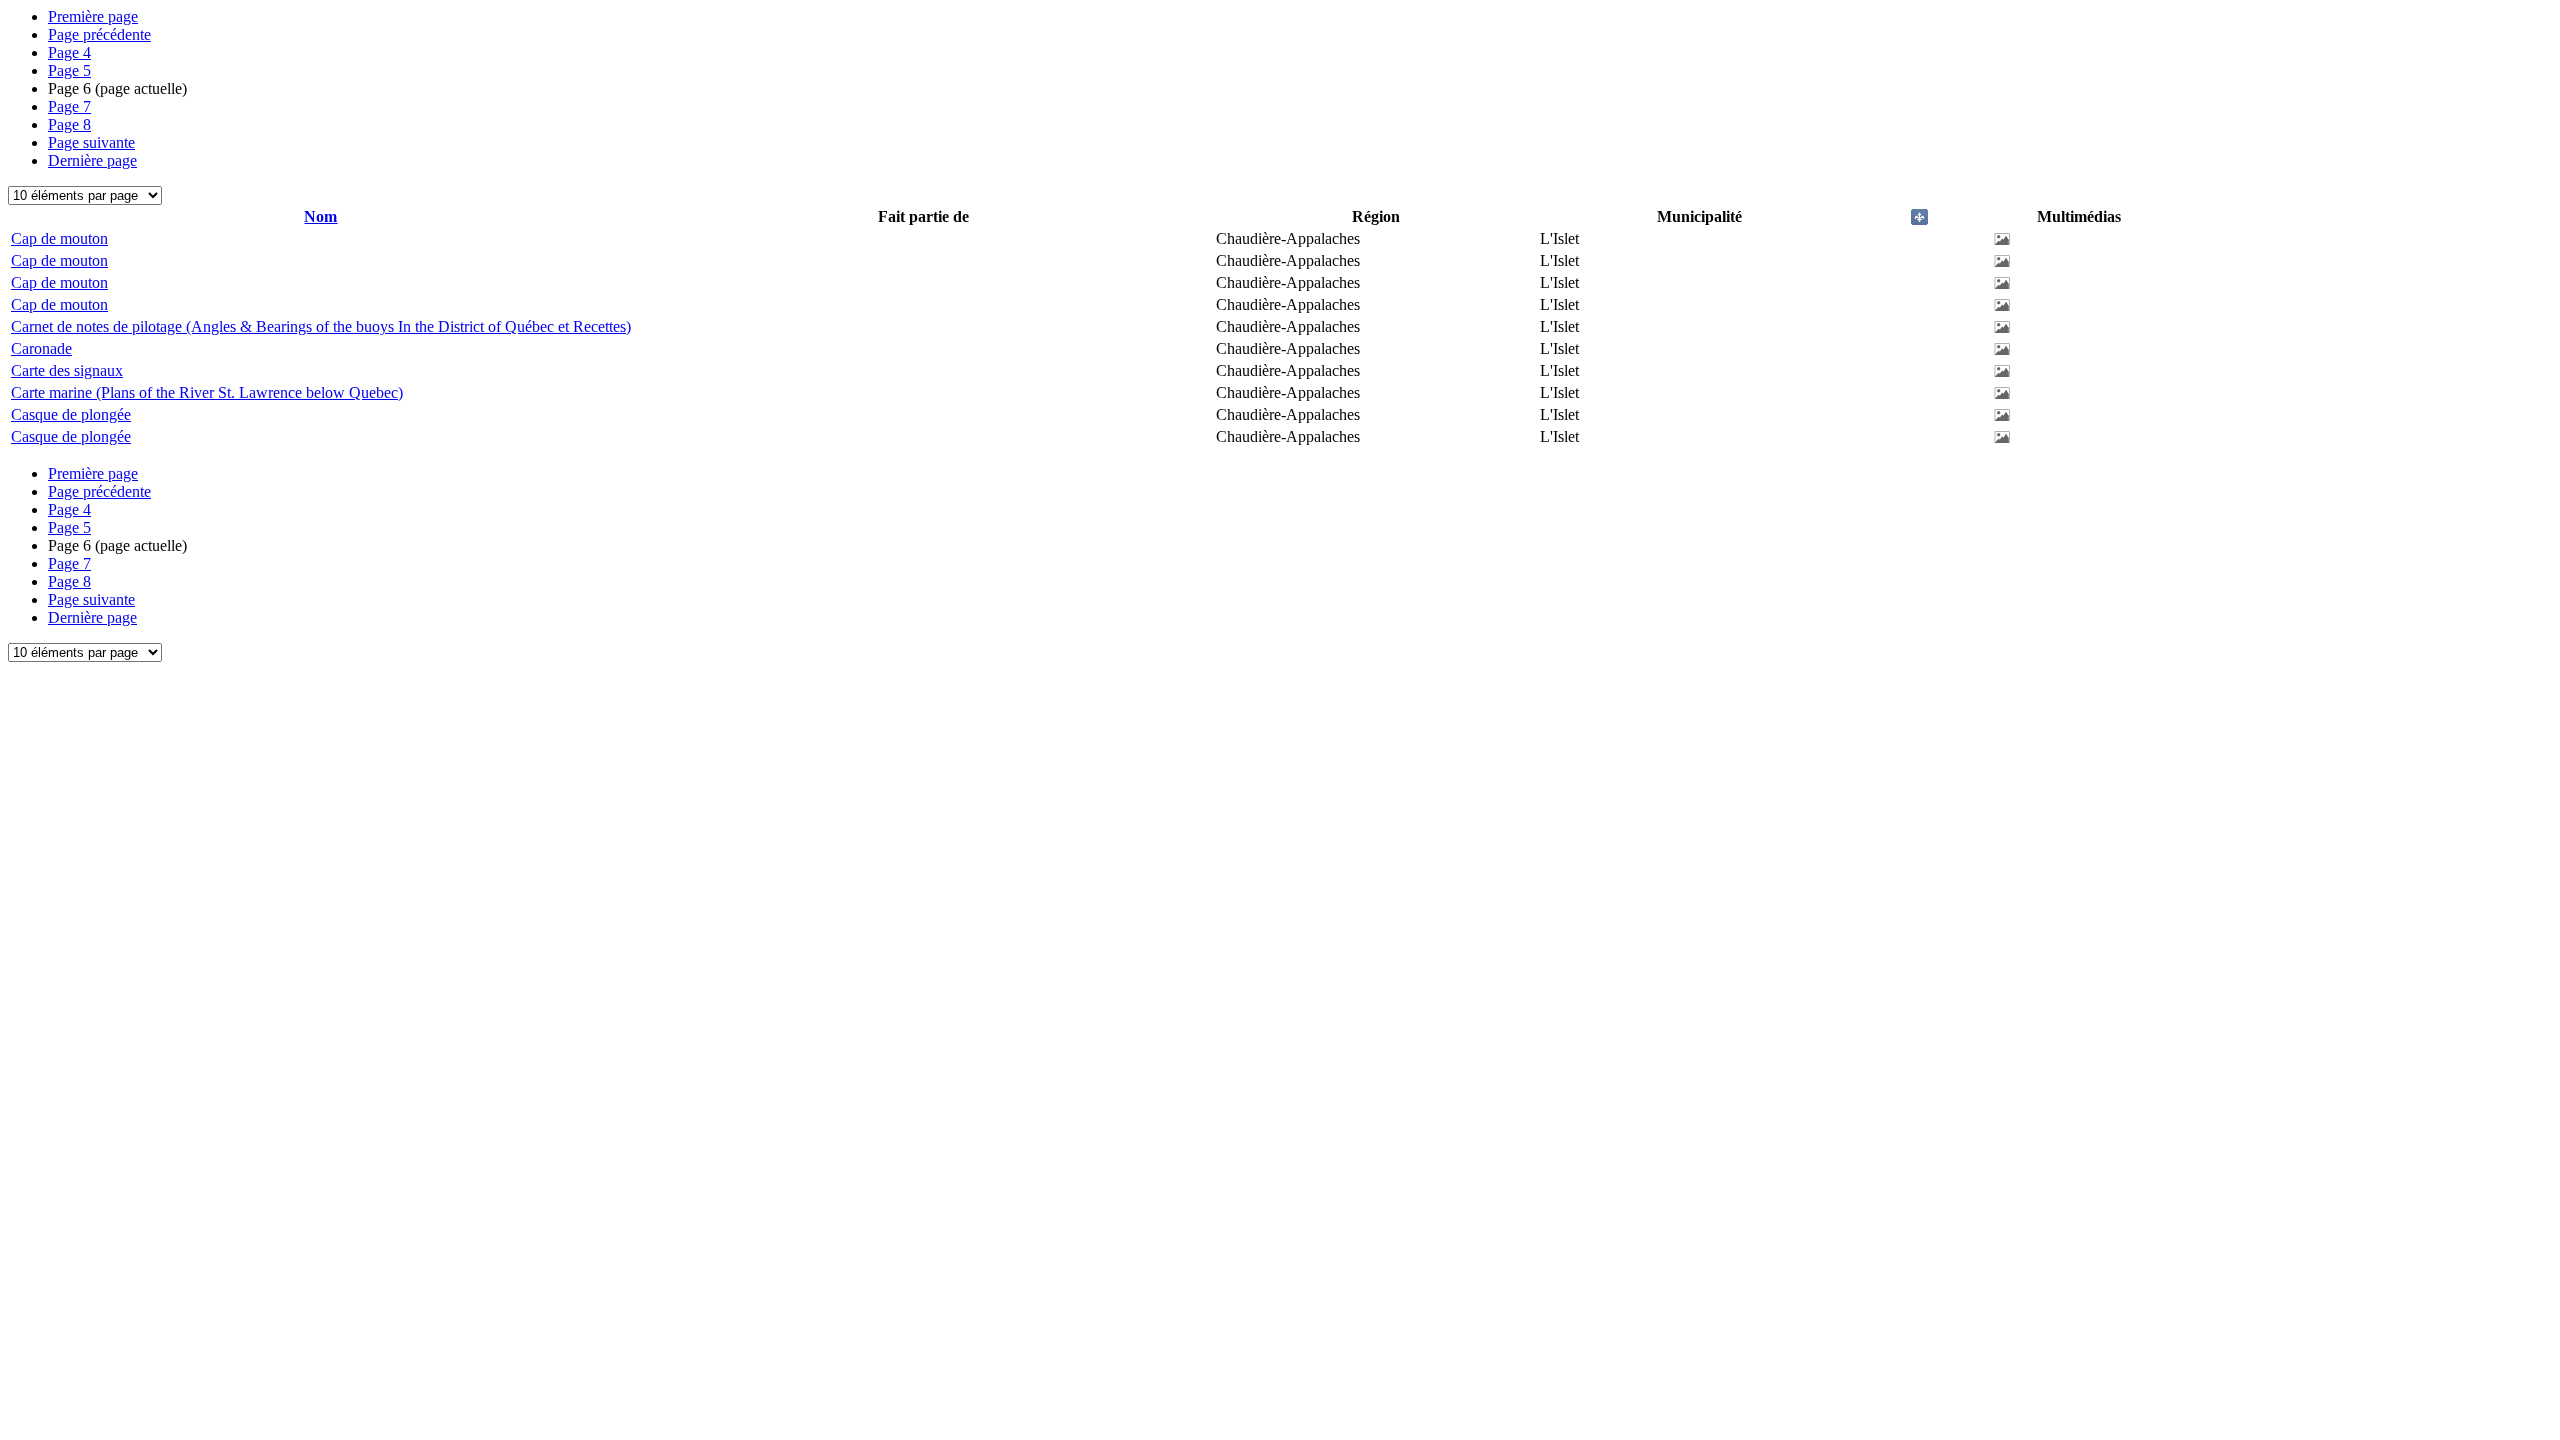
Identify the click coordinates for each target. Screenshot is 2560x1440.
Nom (320, 216)
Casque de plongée (71, 414)
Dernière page (92, 160)
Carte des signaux (67, 370)
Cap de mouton (59, 238)
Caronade (41, 348)
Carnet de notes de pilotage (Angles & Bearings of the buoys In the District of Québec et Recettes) (321, 326)
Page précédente (99, 34)
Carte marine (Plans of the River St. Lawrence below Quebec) (207, 392)
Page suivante (91, 142)
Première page (93, 16)
